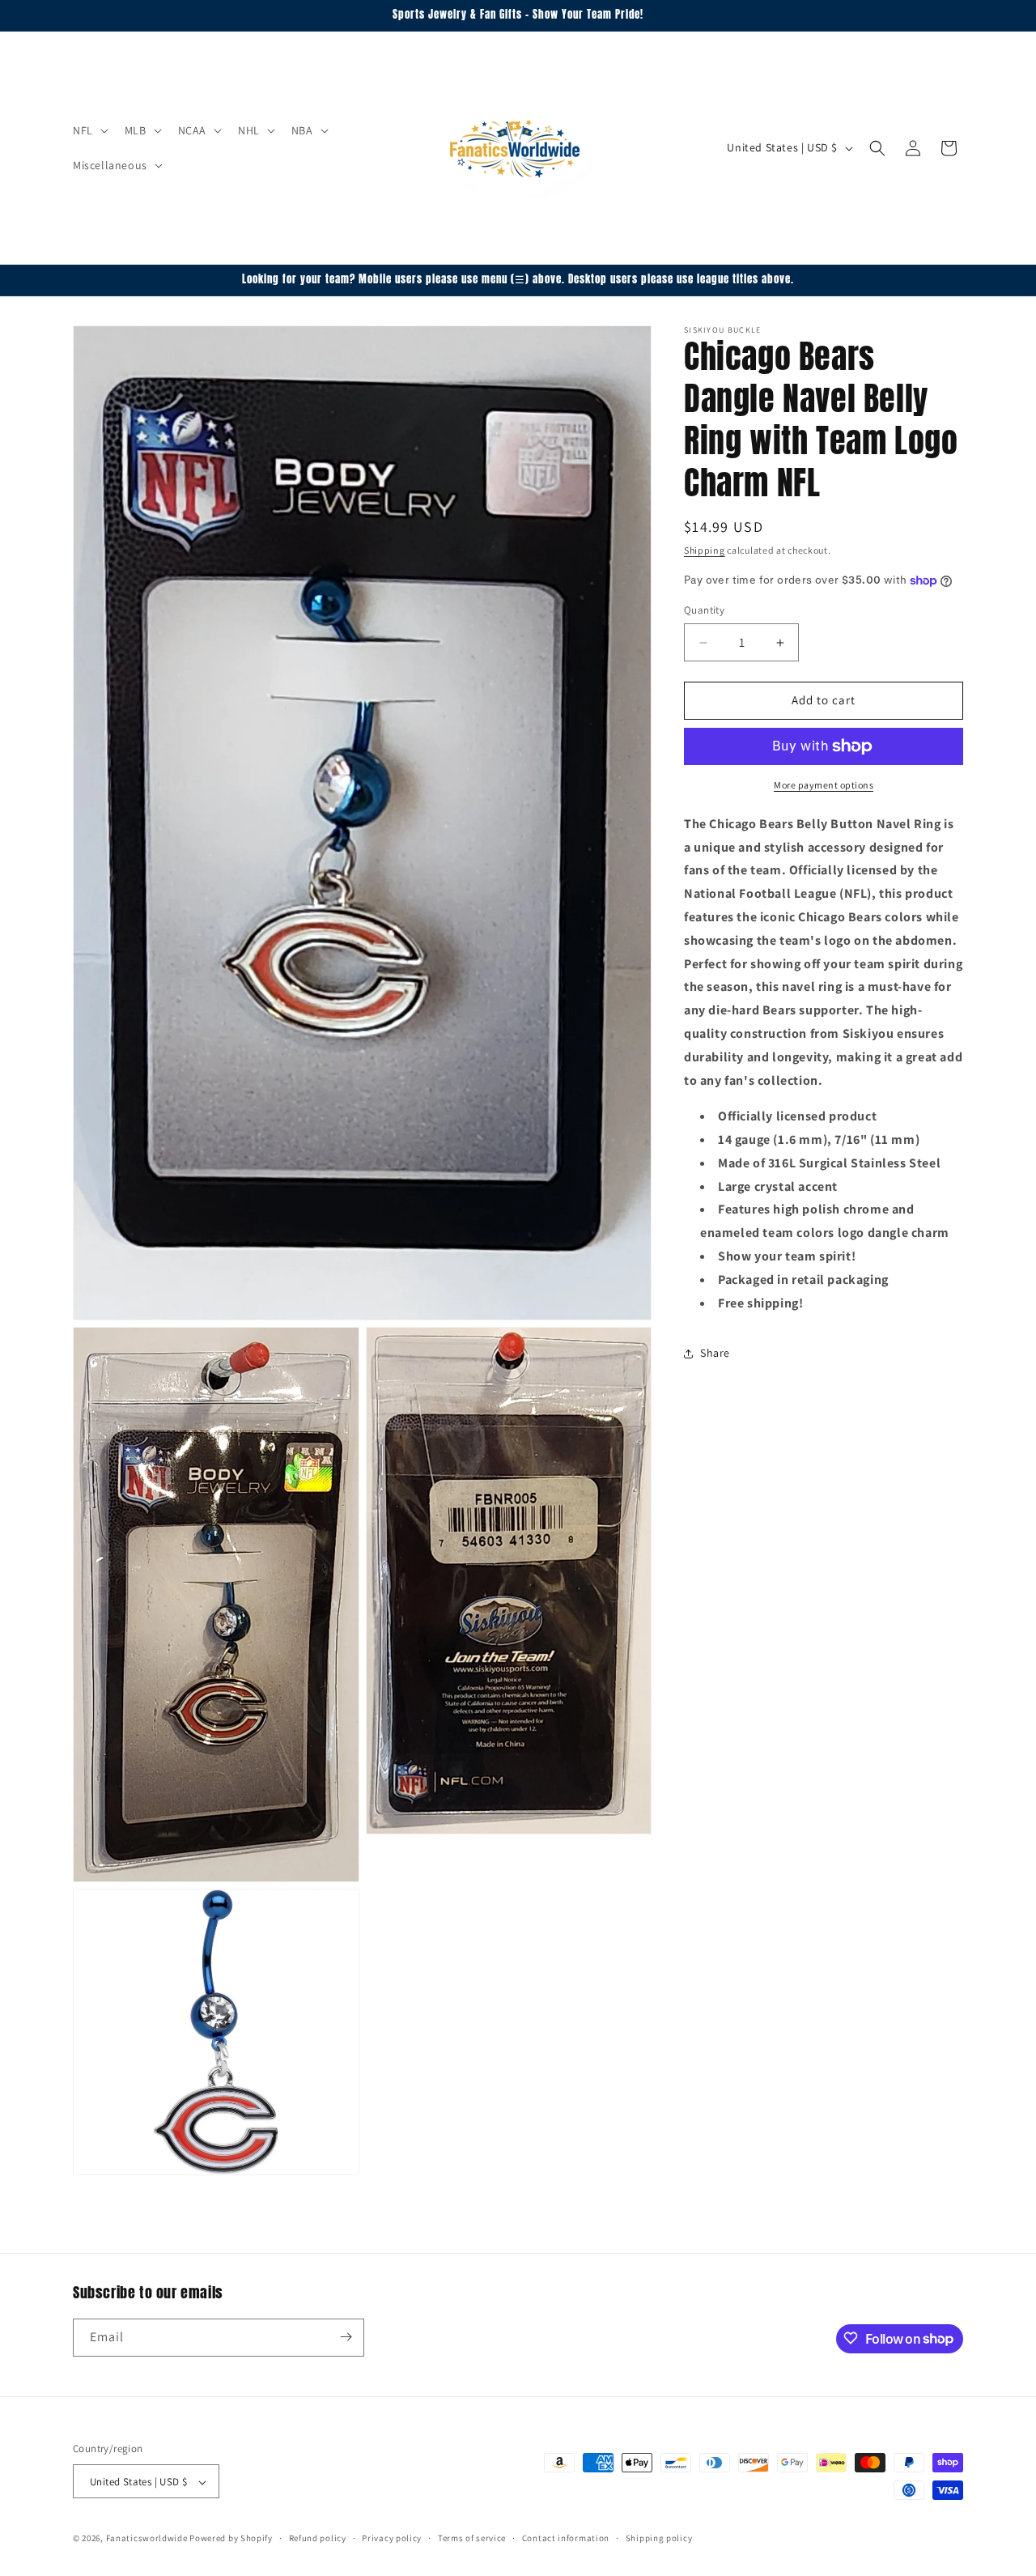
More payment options (824, 785)
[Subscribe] (346, 2337)
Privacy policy (392, 2539)
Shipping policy (659, 2539)
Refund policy (318, 2539)
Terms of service (472, 2539)
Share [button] (715, 1353)
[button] (89, 130)
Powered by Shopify (231, 2539)
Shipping (705, 550)
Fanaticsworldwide (147, 2539)
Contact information (566, 2539)
